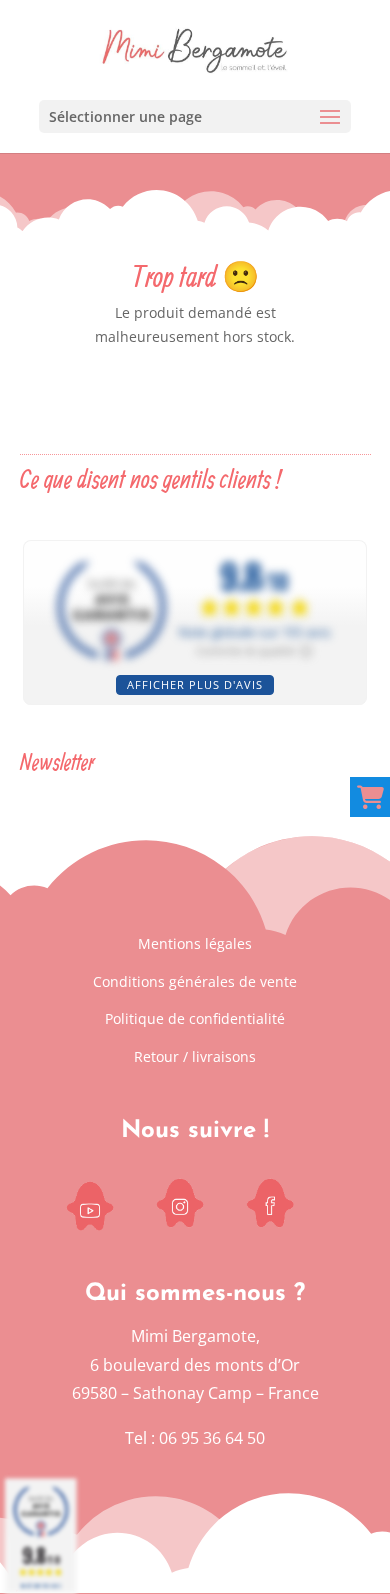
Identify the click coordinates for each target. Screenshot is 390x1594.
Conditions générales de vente (195, 981)
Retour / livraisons (195, 1056)
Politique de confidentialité (195, 1018)
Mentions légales (195, 943)
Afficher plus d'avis (195, 684)
